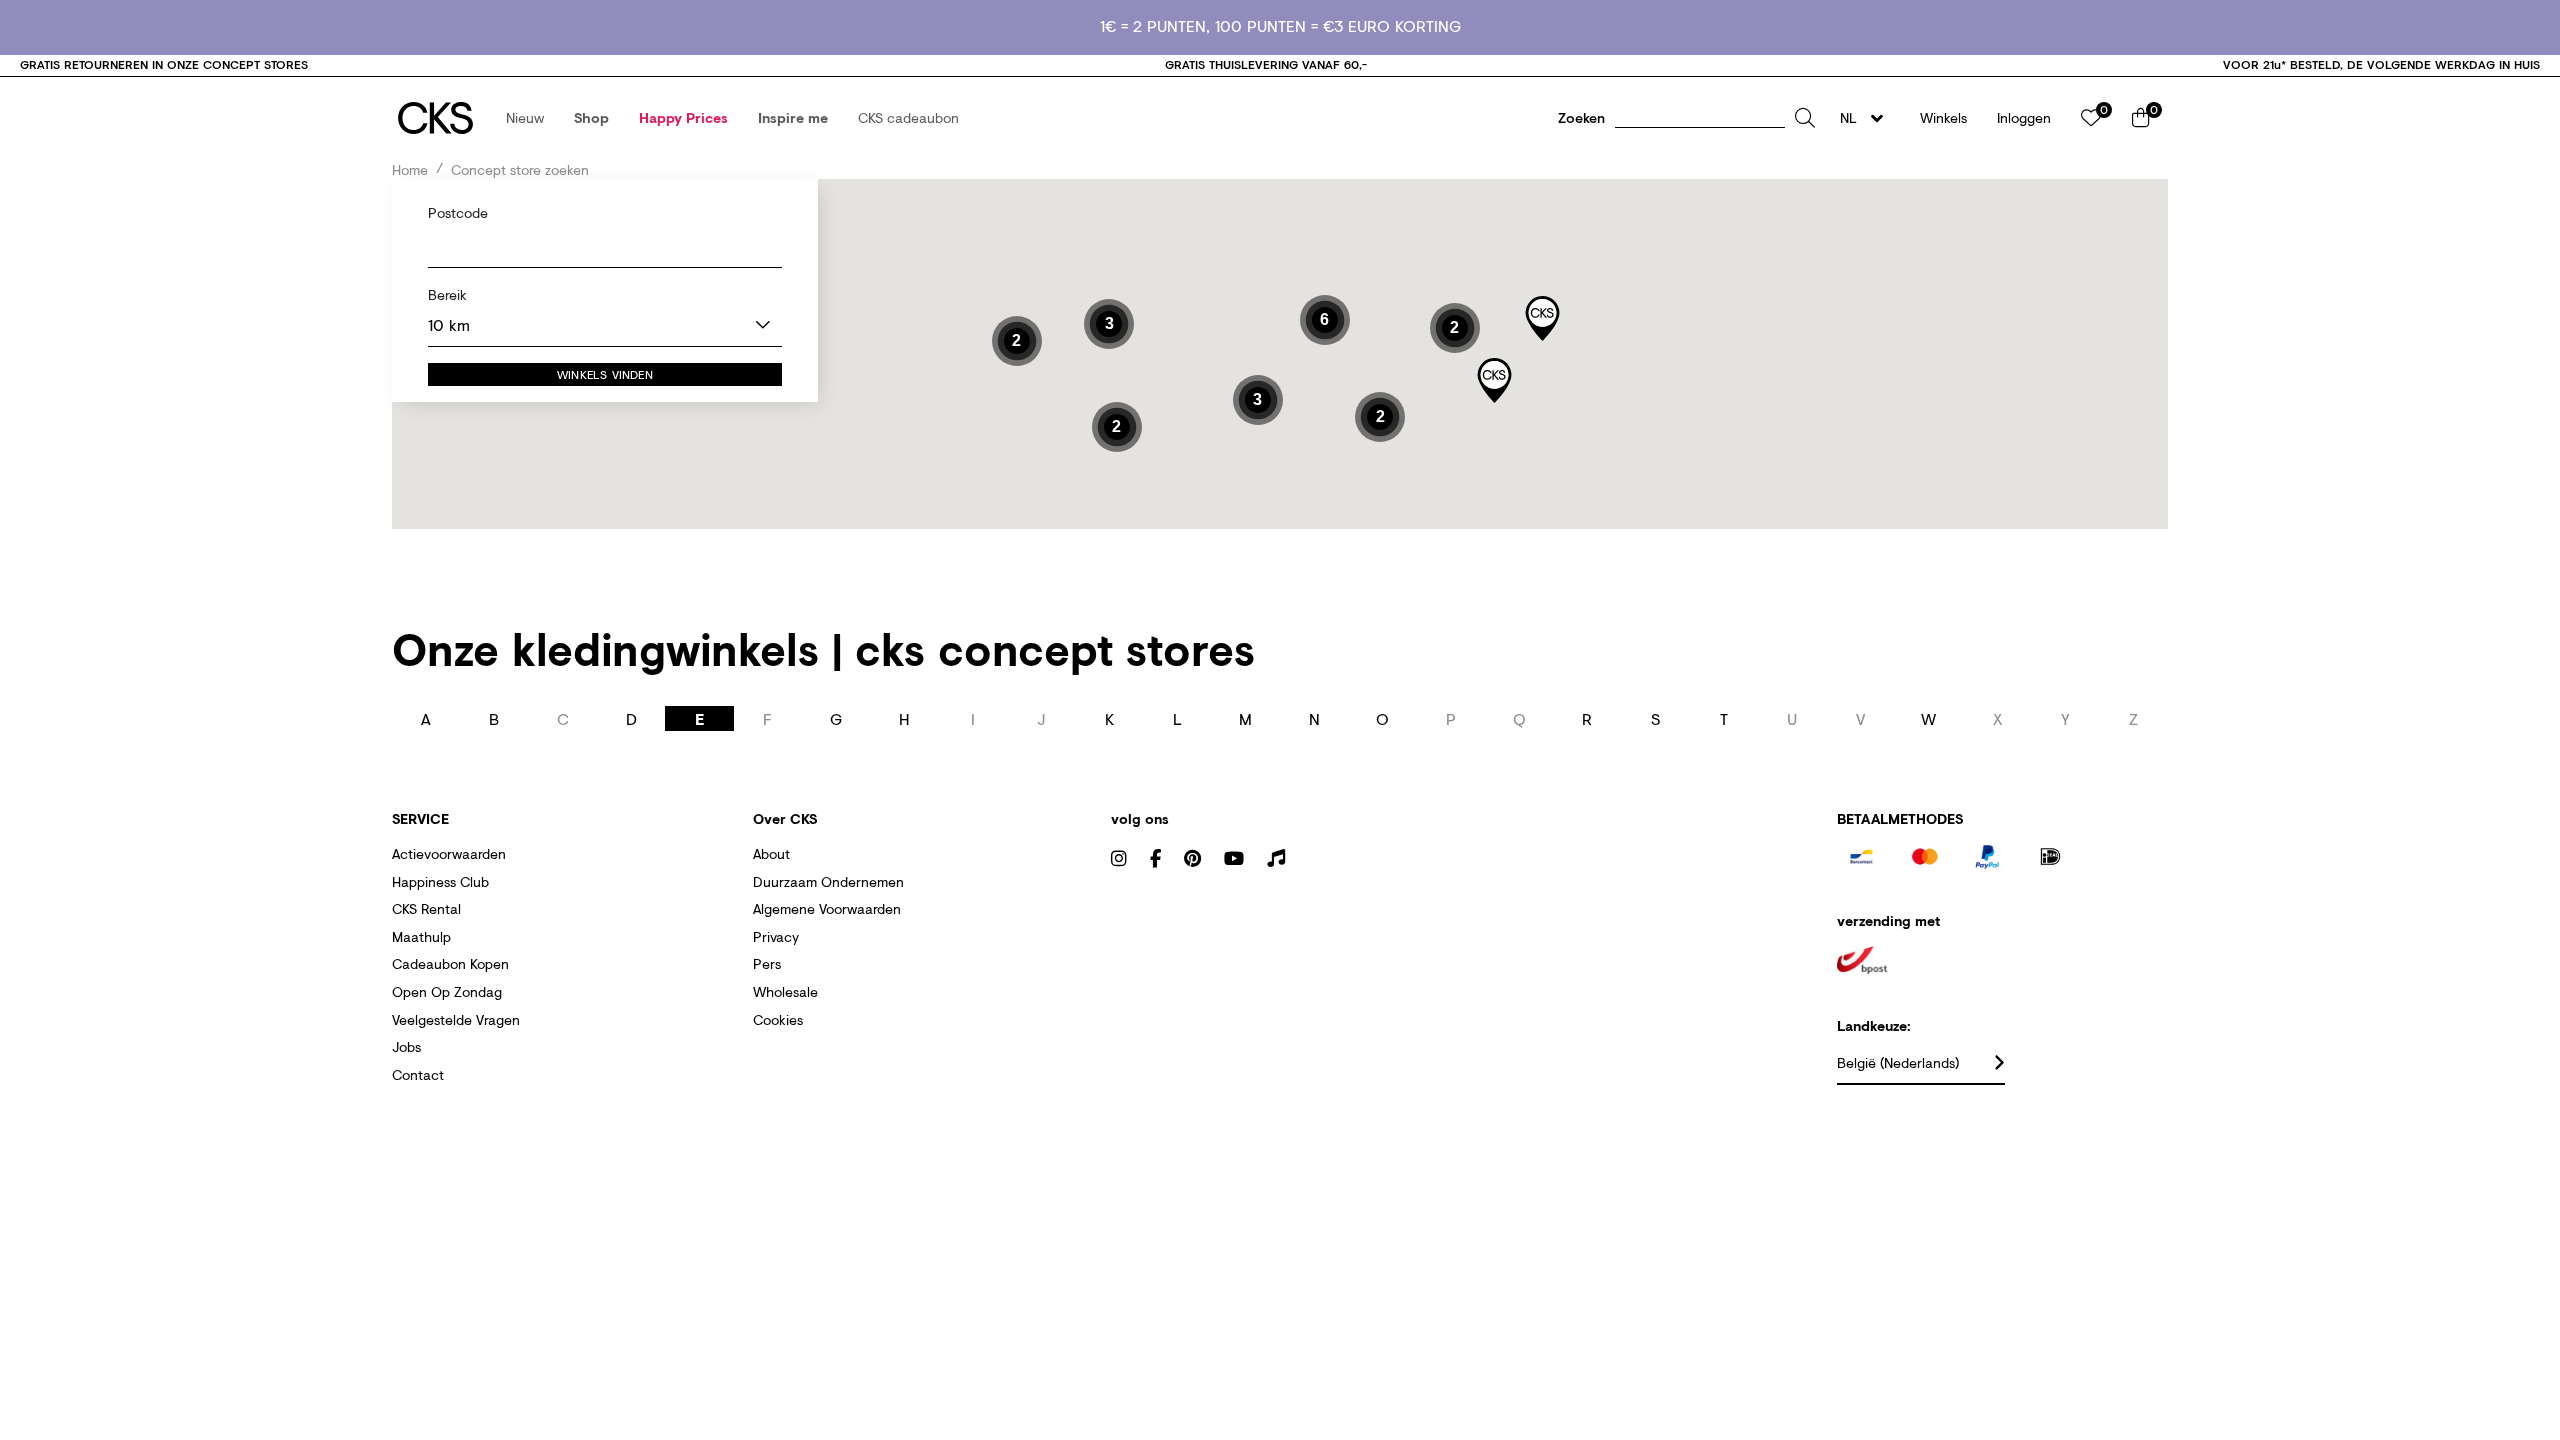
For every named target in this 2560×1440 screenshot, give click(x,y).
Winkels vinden (605, 374)
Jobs (406, 1046)
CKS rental (426, 908)
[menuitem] (525, 118)
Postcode (458, 212)
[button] (525, 118)
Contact (418, 1074)
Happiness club (440, 881)
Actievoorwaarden (449, 853)
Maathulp (421, 936)
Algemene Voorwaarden (827, 908)
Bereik (447, 295)
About (771, 853)
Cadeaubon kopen (450, 963)
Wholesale (785, 991)
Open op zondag (447, 991)
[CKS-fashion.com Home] (435, 118)
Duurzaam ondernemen (828, 881)
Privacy (776, 936)
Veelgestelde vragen (456, 1019)
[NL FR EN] (1867, 118)
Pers (767, 963)
